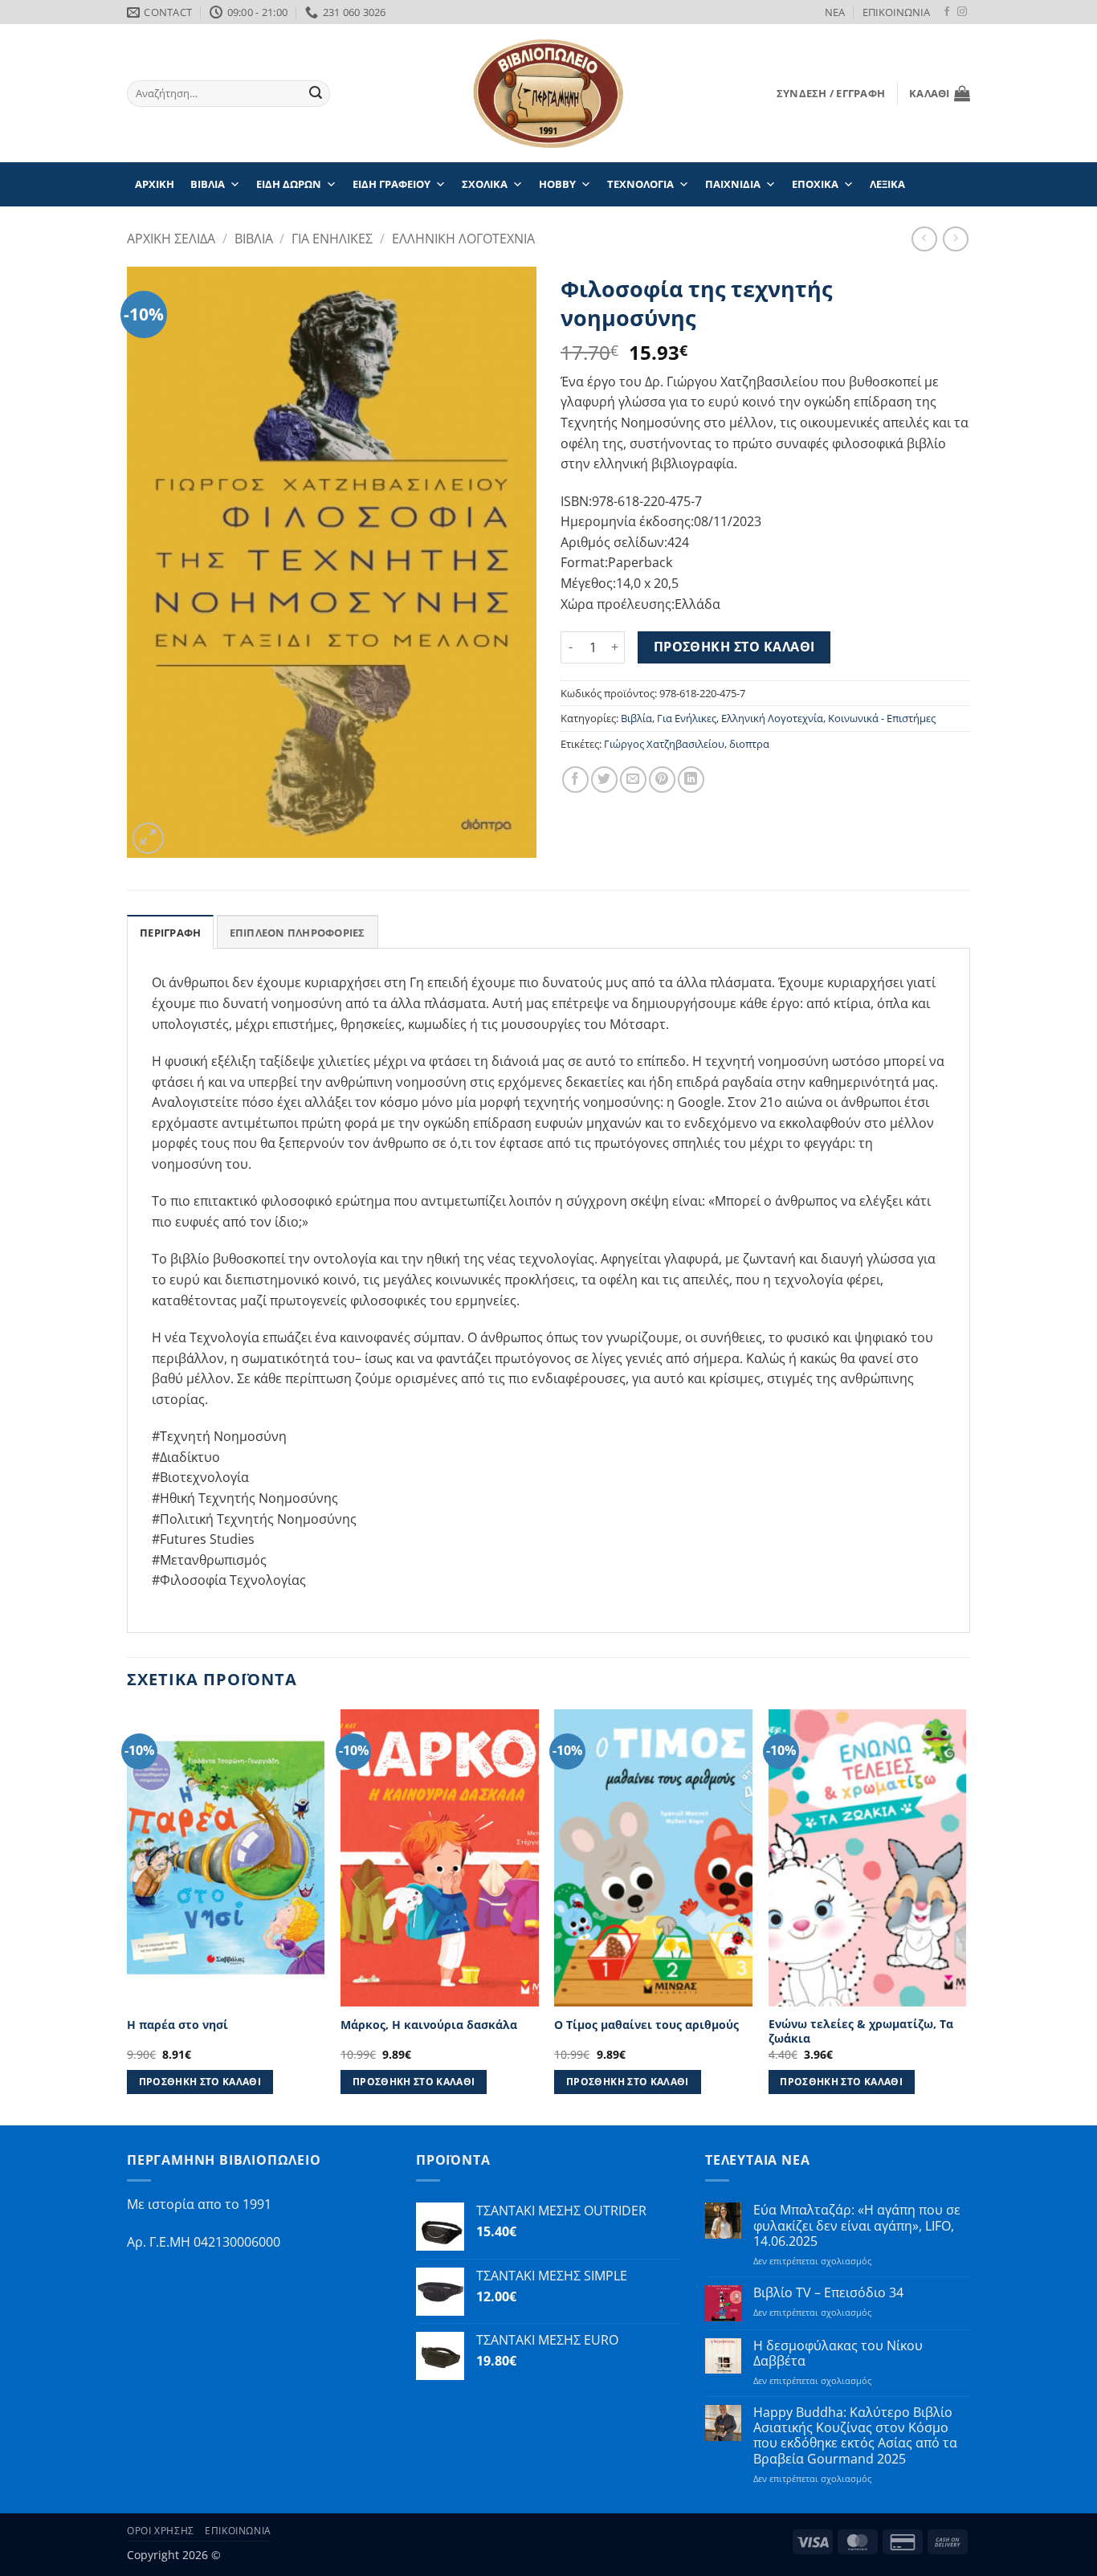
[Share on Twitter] (604, 780)
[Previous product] (955, 239)
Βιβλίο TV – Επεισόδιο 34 (828, 2293)
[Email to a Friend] (633, 780)
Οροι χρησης (161, 2531)
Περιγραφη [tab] (170, 933)
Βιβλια (208, 184)
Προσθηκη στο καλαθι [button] (200, 2082)
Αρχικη (155, 184)
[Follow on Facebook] (947, 12)
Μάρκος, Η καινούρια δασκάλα (429, 2025)
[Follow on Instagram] (962, 12)
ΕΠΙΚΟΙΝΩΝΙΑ (896, 12)
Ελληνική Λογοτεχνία (772, 718)
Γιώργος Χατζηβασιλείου (664, 744)
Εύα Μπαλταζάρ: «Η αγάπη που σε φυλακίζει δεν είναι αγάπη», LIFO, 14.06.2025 (857, 2226)
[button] (831, 93)
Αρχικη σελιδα (171, 239)
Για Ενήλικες (687, 718)
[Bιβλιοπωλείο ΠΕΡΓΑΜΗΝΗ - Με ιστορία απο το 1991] (548, 94)
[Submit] (316, 94)
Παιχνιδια (733, 184)
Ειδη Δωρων (289, 184)
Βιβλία (636, 718)
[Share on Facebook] (575, 780)
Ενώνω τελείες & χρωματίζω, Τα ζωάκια (861, 2032)
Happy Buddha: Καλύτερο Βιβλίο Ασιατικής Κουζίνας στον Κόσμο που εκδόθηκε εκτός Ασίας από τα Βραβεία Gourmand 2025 (855, 2436)
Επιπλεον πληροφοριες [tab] (298, 933)
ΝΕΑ (835, 12)
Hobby (557, 184)
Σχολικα (485, 184)
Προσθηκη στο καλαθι (734, 647)
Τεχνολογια (640, 184)
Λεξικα (887, 184)
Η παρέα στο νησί (177, 2025)
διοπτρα (749, 744)
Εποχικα (815, 184)
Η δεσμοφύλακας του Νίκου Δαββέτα (838, 2354)
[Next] (965, 1916)
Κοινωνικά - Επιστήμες (882, 718)
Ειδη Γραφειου (391, 184)
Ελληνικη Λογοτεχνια (463, 239)
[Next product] (924, 239)
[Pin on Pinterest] (662, 780)
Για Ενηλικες (332, 239)
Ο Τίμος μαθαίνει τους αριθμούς (646, 2025)
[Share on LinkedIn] (691, 780)
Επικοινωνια (238, 2531)
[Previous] (128, 1916)
